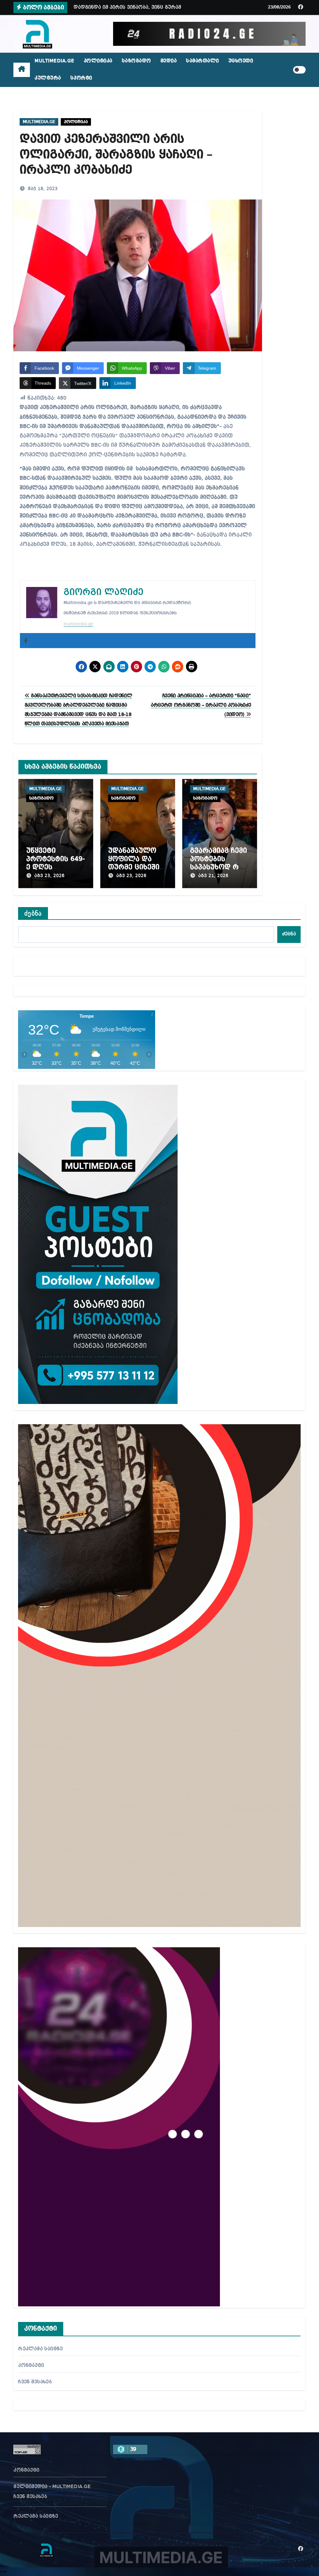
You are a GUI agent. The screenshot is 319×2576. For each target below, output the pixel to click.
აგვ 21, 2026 (213, 876)
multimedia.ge (78, 624)
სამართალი (202, 61)
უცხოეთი (241, 61)
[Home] (22, 70)
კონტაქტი (31, 2366)
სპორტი (81, 78)
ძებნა (33, 913)
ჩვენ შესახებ (35, 2382)
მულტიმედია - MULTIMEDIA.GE (52, 2487)
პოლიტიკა (98, 61)
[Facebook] (26, 641)
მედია (169, 61)
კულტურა (48, 78)
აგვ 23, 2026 (49, 876)
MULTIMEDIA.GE (55, 61)
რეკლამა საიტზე (40, 2349)
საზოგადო (136, 61)
